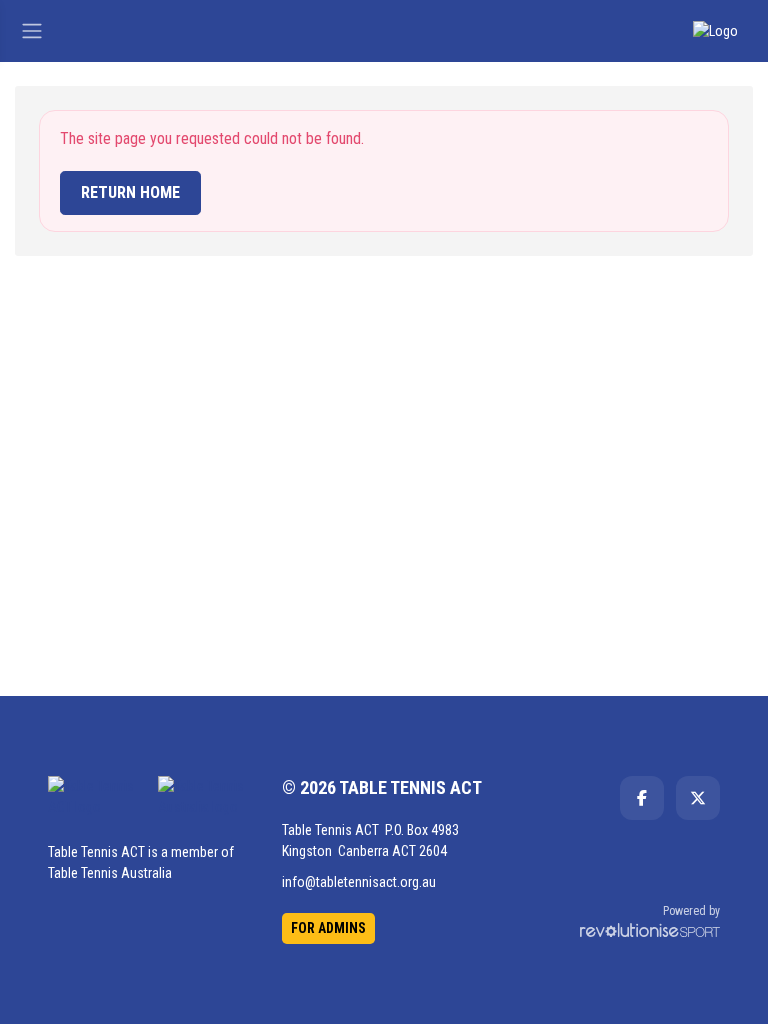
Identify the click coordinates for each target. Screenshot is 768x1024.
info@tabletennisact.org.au (359, 882)
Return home (130, 192)
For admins (328, 928)
